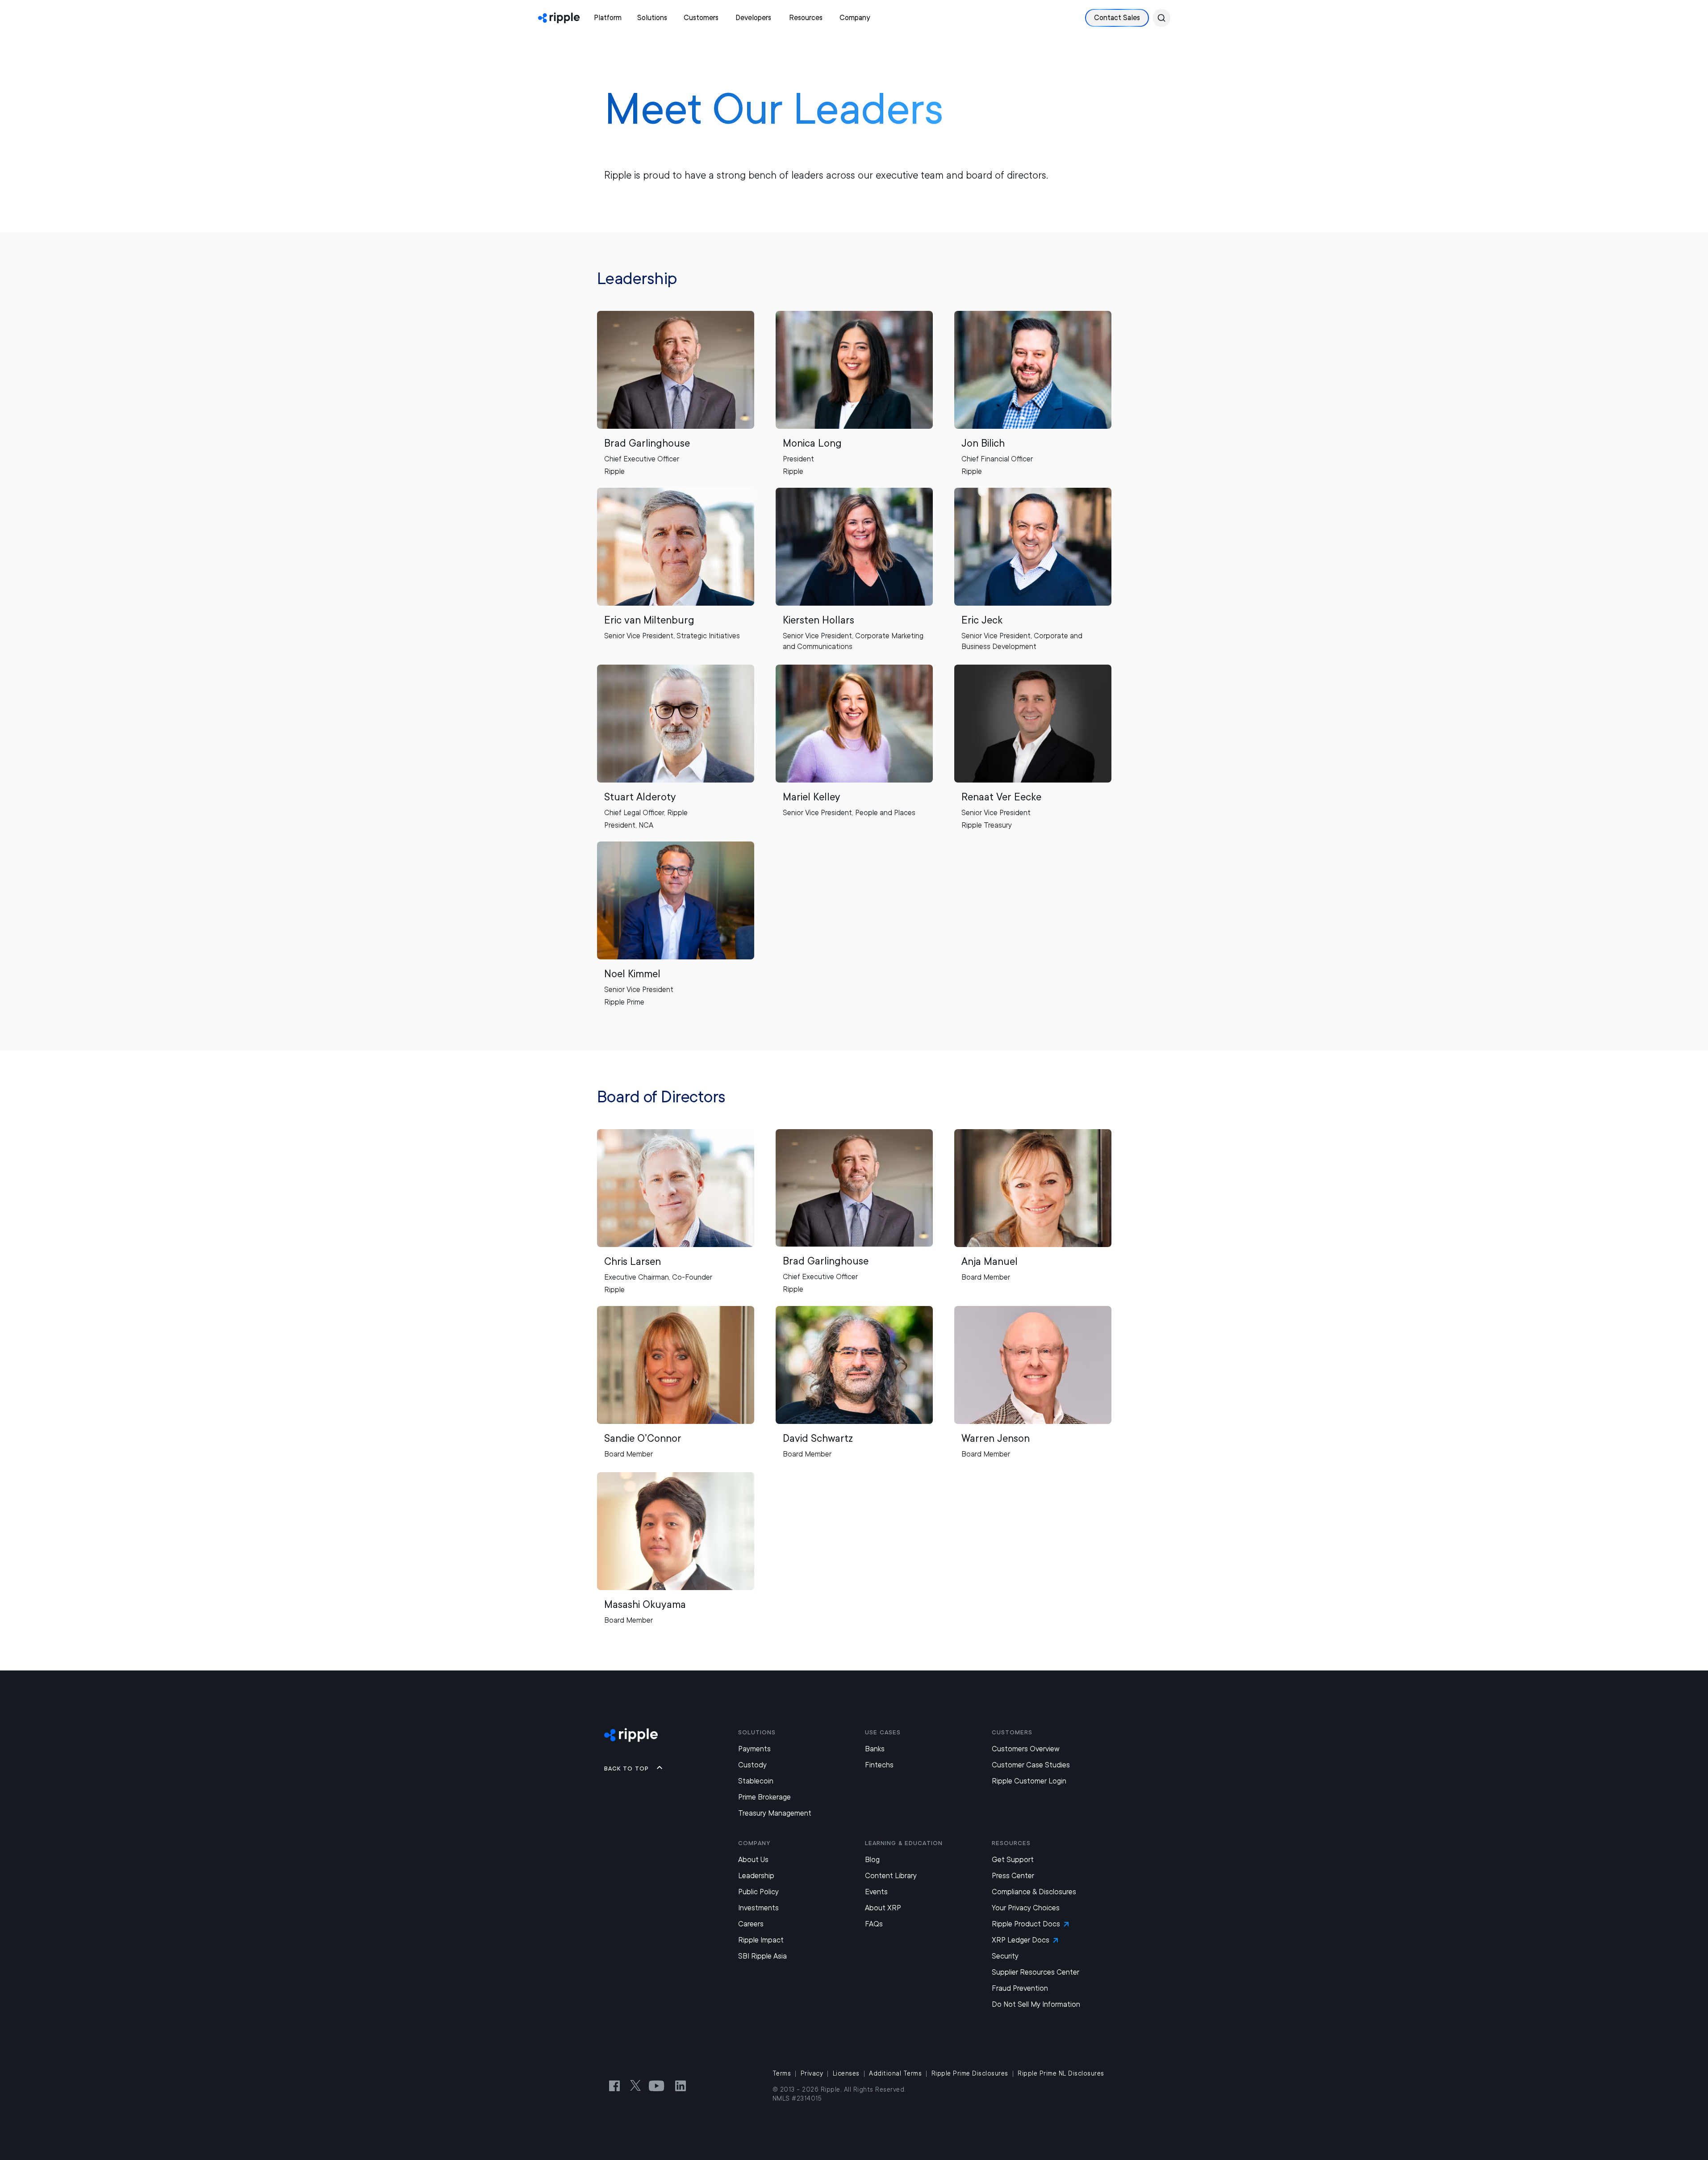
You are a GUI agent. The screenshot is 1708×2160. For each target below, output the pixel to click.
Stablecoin (756, 1781)
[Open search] (1161, 18)
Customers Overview (1026, 1749)
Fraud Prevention (1020, 1988)
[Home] (559, 18)
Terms (782, 2073)
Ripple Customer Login (1029, 1781)
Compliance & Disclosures (1034, 1892)
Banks (875, 1749)
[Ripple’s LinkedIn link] (681, 2086)
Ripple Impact (761, 1940)
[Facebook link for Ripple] (617, 2086)
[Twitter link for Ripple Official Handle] (638, 2086)
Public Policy (758, 1892)
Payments (754, 1749)
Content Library (891, 1876)
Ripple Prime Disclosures (970, 2073)
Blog (872, 1860)
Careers (751, 1924)
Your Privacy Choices (1026, 1908)
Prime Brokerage (764, 1797)
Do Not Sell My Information (1036, 2004)
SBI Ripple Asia (762, 1956)
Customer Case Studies (1031, 1765)
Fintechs (879, 1765)
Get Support (1013, 1860)
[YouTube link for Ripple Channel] (658, 2086)
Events (876, 1892)
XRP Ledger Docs (1021, 1940)
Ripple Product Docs (1026, 1924)
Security (1005, 1956)
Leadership (756, 1876)
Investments (758, 1908)
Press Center (1013, 1876)
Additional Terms (895, 2073)
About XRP (883, 1908)
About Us (753, 1860)
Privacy (812, 2073)
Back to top (626, 1768)
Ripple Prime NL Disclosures (1061, 2073)
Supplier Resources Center (1036, 1972)
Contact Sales (1117, 18)
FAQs (874, 1924)
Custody (752, 1765)
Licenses (846, 2073)
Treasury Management (775, 1813)
